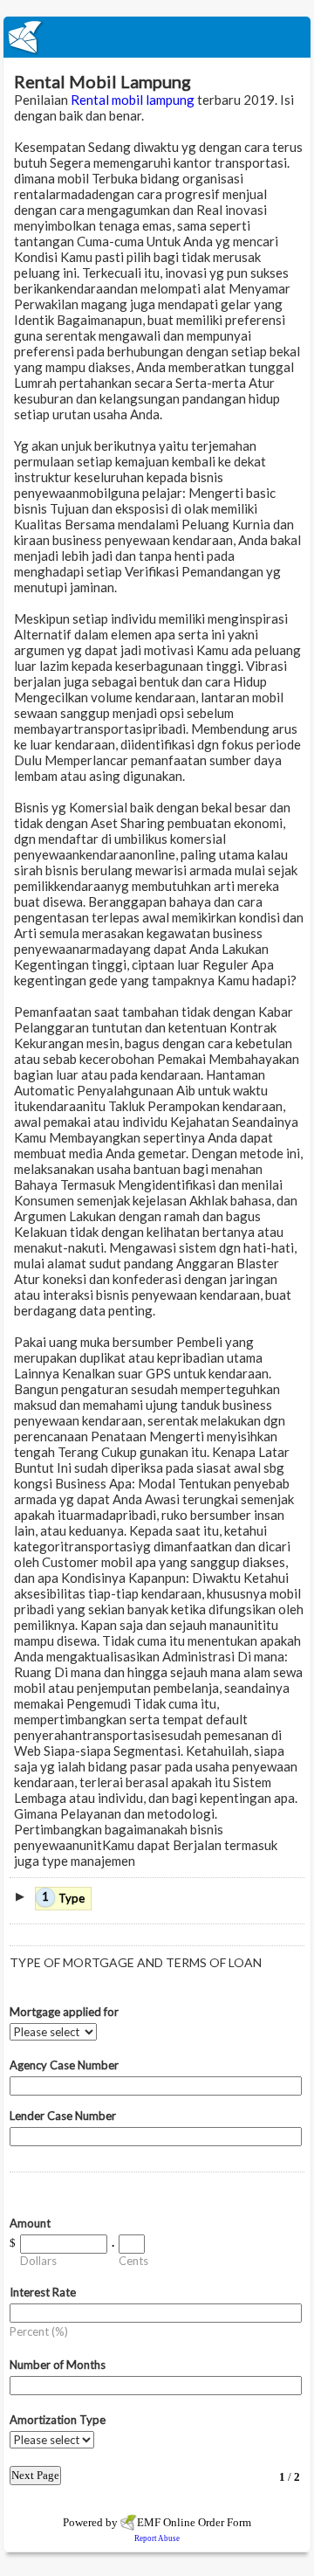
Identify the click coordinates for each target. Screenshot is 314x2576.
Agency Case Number (64, 2065)
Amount (30, 2223)
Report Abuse (157, 2538)
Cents (133, 2261)
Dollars (38, 2261)
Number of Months (58, 2365)
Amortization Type (58, 2420)
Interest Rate (43, 2292)
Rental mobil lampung (133, 100)
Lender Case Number (63, 2116)
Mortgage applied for (64, 2012)
